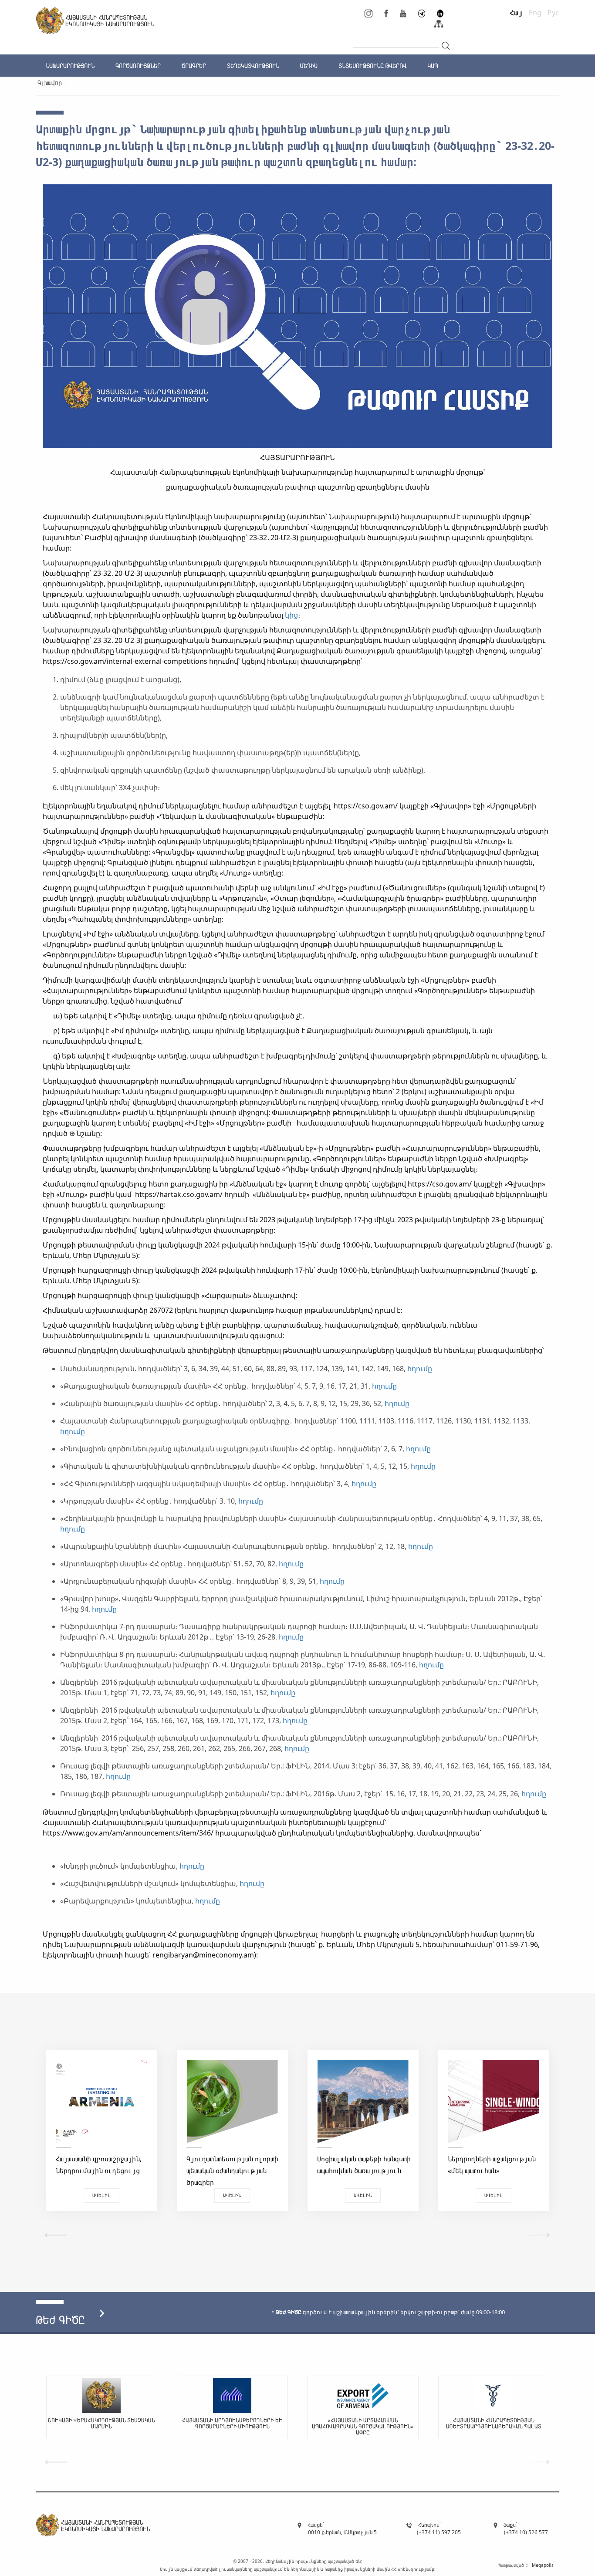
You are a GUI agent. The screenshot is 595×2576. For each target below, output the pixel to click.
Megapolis (543, 2565)
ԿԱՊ (433, 66)
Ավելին (101, 2195)
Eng (535, 13)
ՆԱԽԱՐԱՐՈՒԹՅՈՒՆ (70, 66)
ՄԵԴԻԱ (309, 66)
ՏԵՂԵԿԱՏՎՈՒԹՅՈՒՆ (253, 66)
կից (291, 615)
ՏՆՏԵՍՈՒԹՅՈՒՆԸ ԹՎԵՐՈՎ (372, 66)
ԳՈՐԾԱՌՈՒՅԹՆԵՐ (138, 66)
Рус (553, 13)
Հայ (516, 13)
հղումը (420, 1369)
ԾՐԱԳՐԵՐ (194, 66)
